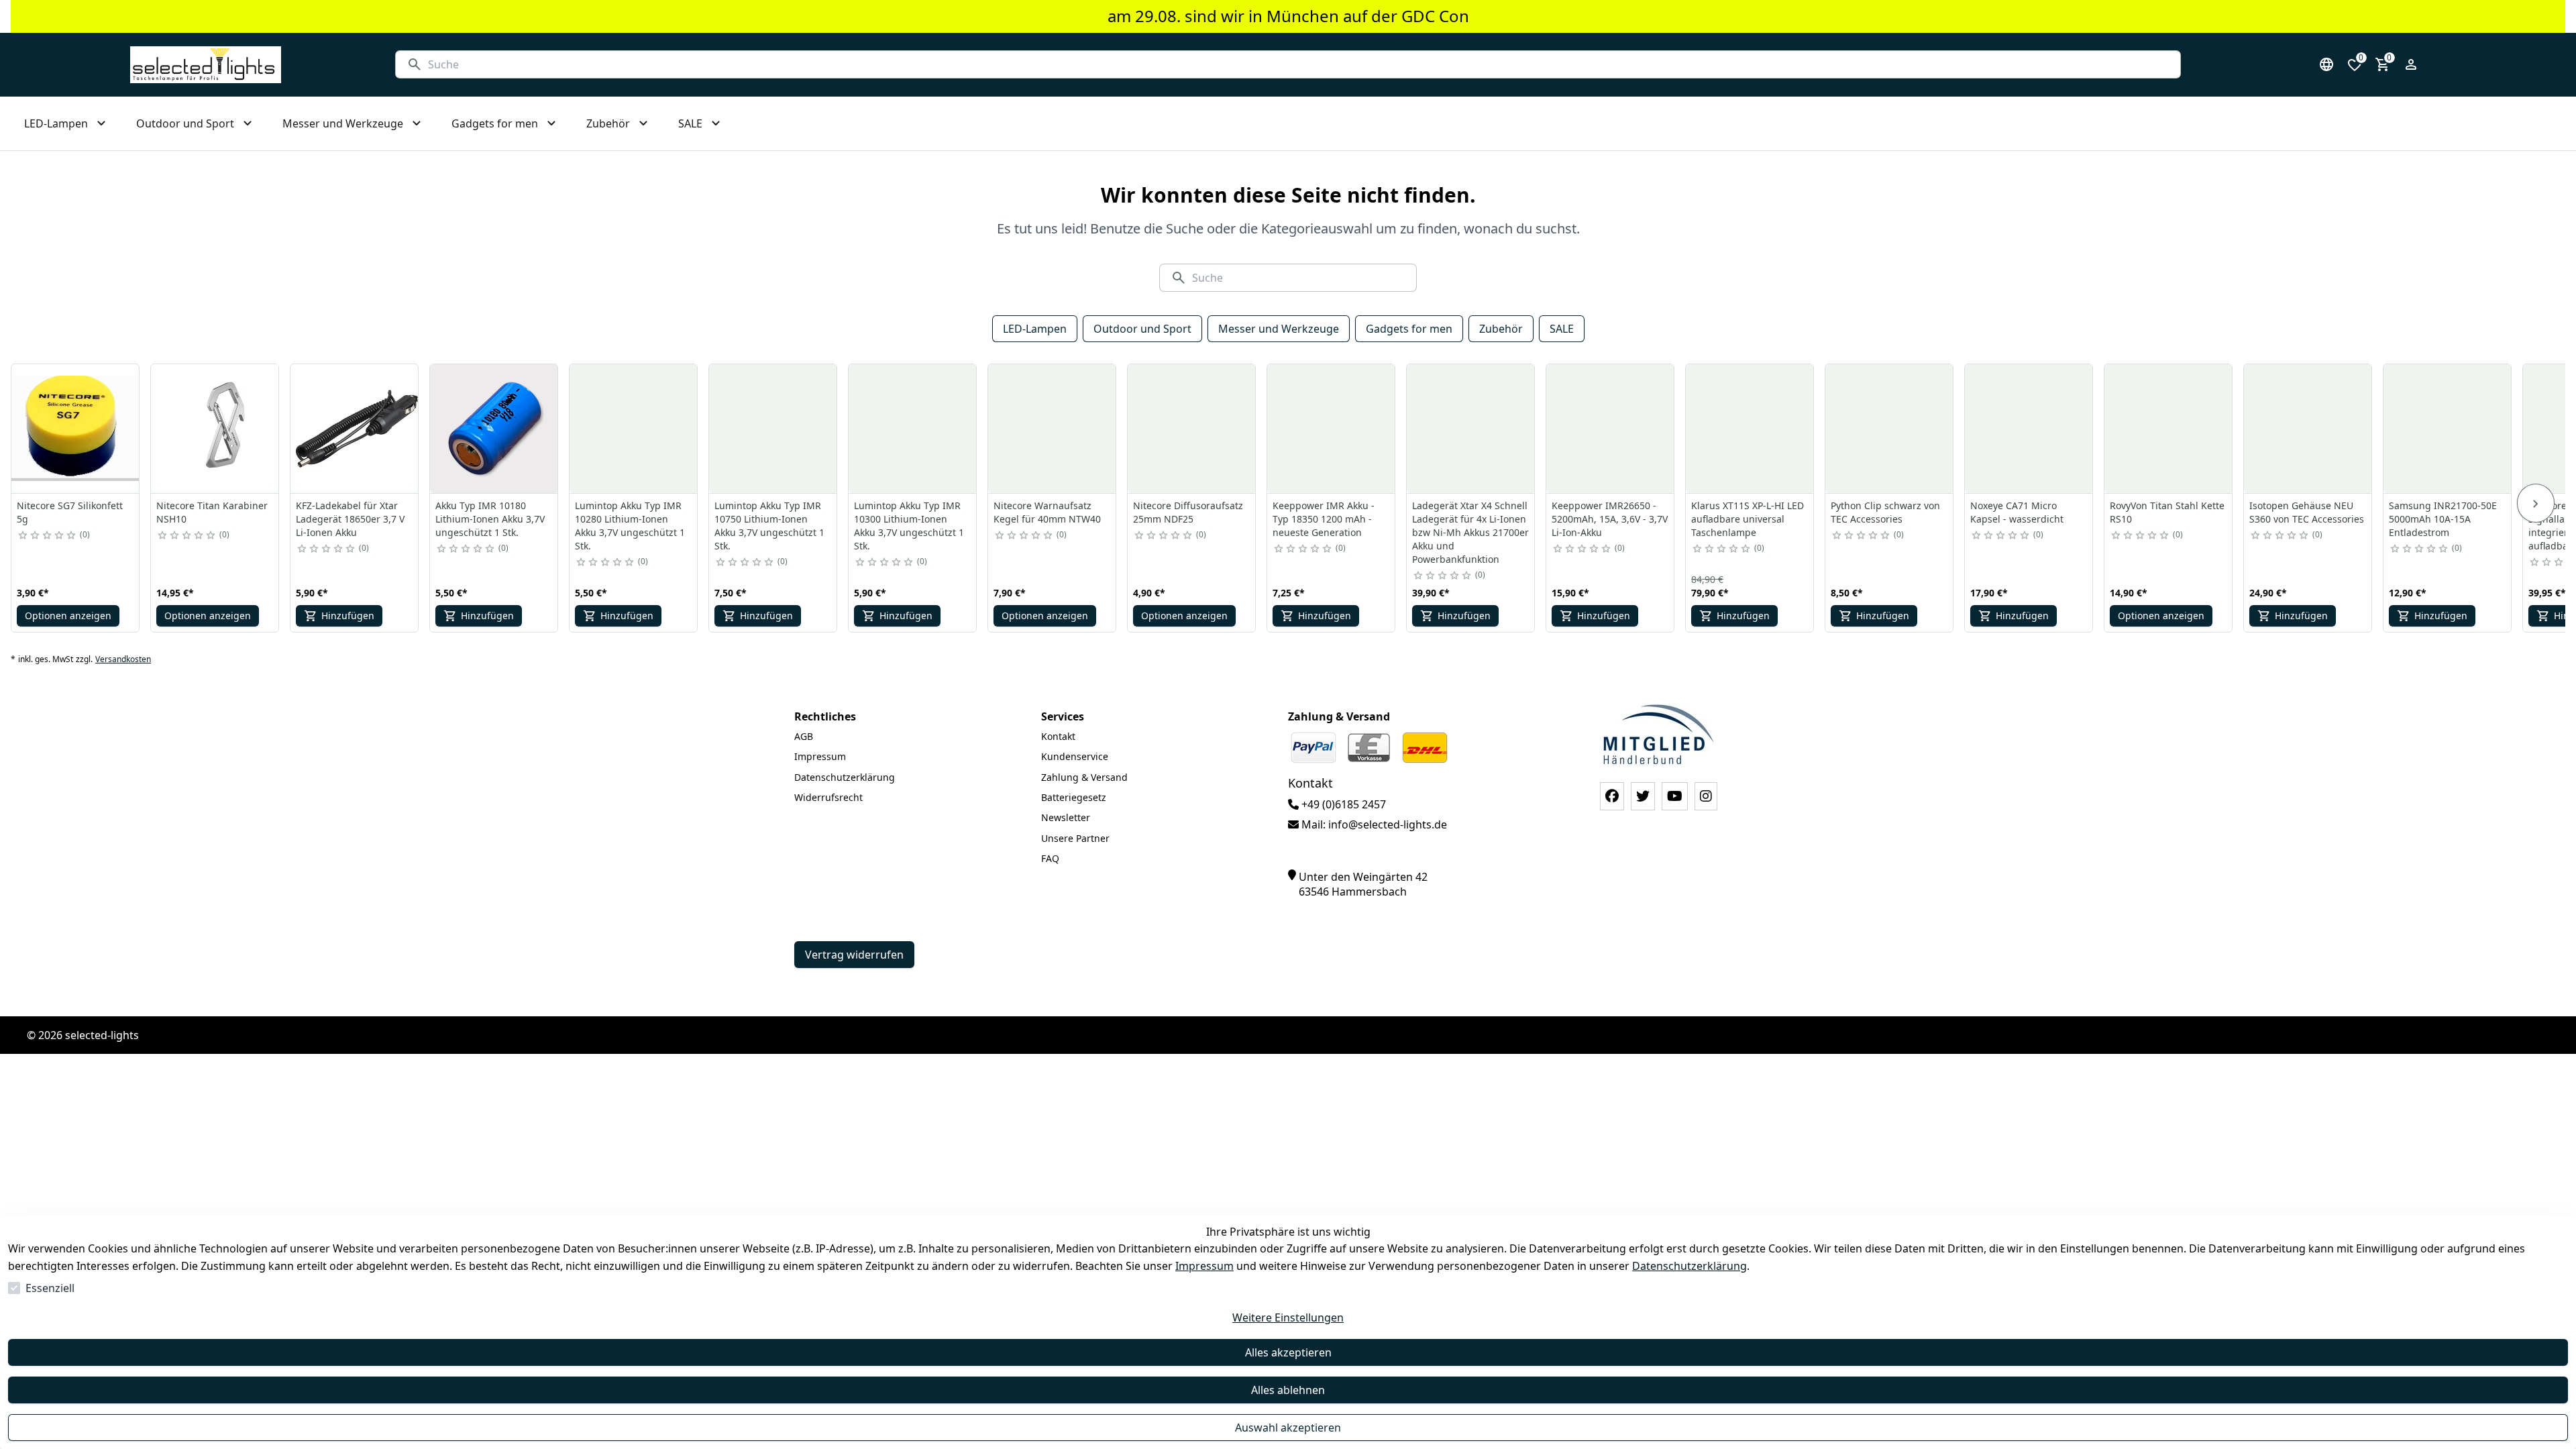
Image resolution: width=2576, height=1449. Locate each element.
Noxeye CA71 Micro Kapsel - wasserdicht (2017, 512)
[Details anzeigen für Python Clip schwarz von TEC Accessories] (1890, 429)
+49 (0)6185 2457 (1342, 804)
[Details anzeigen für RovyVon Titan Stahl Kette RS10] (2169, 429)
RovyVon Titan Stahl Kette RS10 (2167, 512)
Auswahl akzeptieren (1288, 1428)
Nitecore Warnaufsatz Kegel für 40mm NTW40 (1047, 512)
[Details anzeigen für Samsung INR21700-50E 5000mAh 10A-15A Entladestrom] (2448, 429)
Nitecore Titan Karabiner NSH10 (212, 512)
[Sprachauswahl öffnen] (2326, 64)
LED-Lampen (1035, 329)
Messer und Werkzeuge (1279, 329)
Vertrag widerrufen (854, 955)
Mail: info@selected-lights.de (1373, 824)
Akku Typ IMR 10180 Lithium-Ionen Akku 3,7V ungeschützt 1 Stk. (490, 519)
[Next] (2536, 503)
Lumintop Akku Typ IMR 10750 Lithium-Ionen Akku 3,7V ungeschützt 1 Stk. (769, 526)
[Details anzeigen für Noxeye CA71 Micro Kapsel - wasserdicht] (2029, 429)
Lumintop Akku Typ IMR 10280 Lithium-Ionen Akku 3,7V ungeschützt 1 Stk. (630, 526)
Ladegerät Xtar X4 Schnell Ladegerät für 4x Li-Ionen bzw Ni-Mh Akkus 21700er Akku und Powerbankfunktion (1470, 532)
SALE (1562, 329)
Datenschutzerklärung (1689, 1266)
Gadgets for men (1409, 329)
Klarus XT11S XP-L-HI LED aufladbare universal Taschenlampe (1748, 519)
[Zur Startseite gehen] (206, 65)
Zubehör (1501, 329)
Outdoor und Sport (1142, 329)
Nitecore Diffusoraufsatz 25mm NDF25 (1188, 512)
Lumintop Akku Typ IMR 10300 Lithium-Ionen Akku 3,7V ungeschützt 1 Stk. (909, 526)
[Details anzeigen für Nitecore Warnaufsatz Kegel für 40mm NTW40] (1053, 429)
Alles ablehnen (1288, 1390)
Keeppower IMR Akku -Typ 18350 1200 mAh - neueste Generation (1324, 519)
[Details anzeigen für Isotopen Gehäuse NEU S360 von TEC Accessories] (2308, 429)
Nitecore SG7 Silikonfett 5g (70, 512)
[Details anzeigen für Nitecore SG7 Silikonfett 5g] (76, 429)
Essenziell (50, 1288)
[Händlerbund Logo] (1658, 734)
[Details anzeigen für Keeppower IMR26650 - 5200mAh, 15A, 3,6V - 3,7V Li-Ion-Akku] (1611, 429)
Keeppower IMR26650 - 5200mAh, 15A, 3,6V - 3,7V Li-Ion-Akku (1610, 519)
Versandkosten (123, 659)
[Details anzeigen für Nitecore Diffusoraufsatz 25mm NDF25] (1192, 429)
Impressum (1204, 1266)
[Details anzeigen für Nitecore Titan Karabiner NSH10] (215, 429)
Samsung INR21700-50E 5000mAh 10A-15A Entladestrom (2443, 519)
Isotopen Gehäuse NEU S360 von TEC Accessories (2307, 512)
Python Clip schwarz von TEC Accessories (1885, 512)
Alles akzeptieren (1288, 1352)
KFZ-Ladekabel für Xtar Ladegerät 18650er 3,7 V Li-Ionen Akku (350, 519)
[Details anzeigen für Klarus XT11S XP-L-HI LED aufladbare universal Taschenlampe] (1750, 429)
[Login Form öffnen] (2411, 64)
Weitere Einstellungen (1288, 1318)
